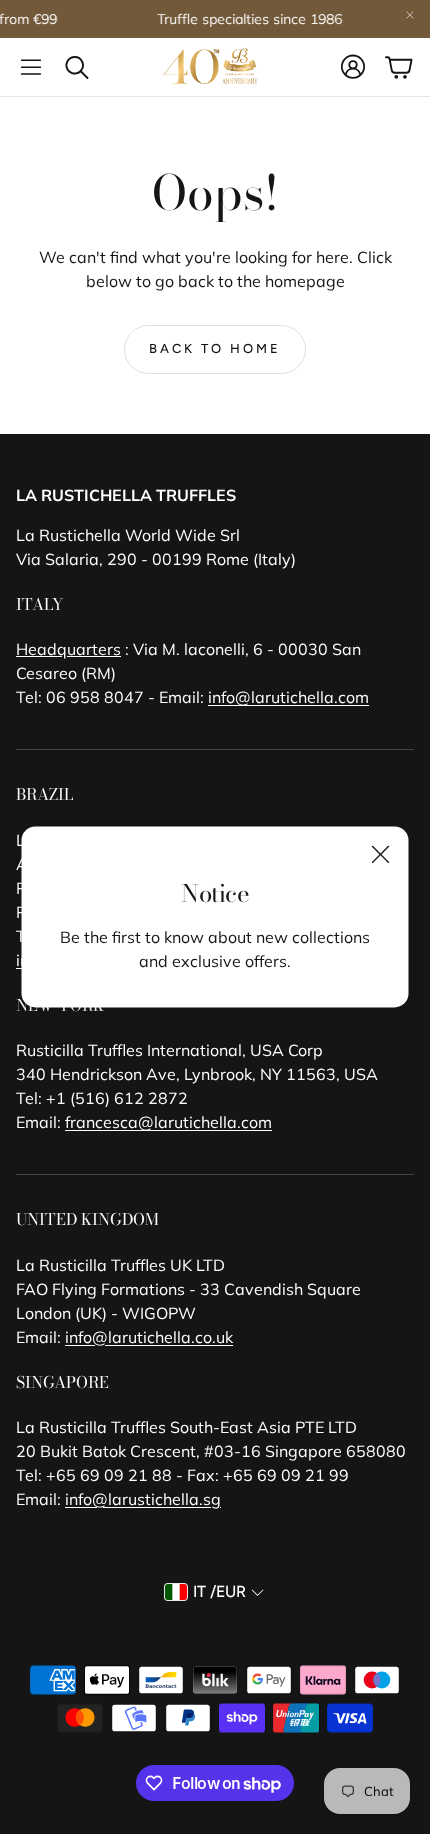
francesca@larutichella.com (168, 1122)
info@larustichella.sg (143, 1499)
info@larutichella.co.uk (149, 1337)
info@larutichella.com (288, 697)
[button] (31, 67)
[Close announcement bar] (410, 15)
